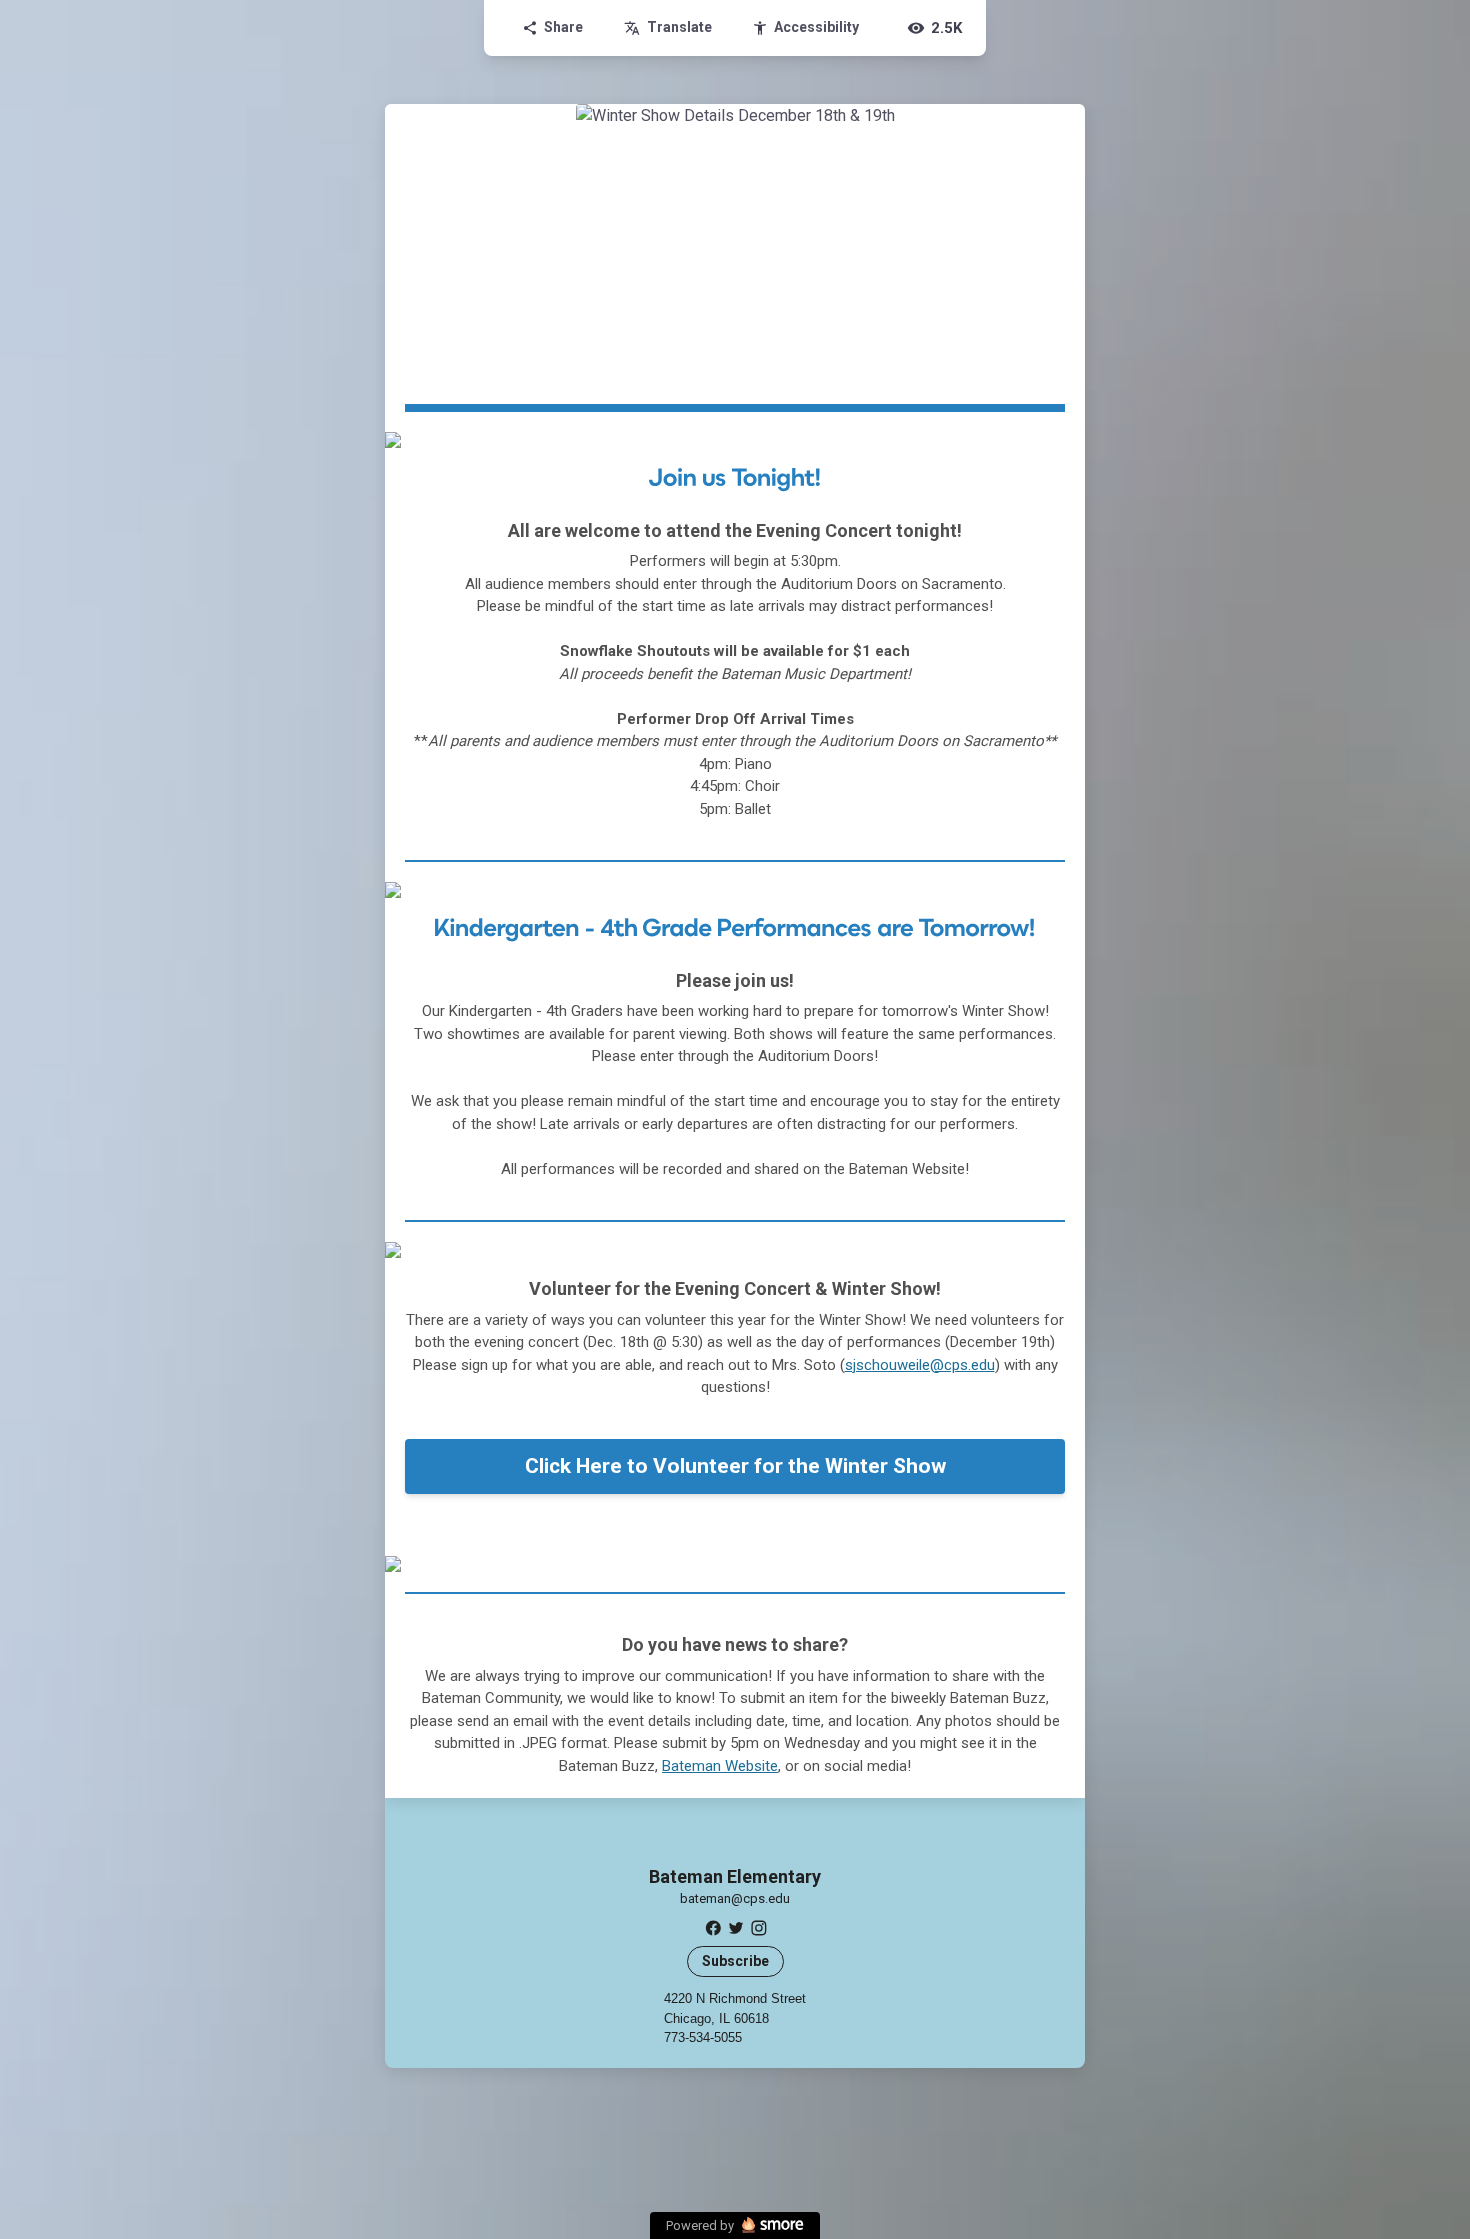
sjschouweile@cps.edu (920, 1365)
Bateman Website (720, 1766)
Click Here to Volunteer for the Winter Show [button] (735, 1466)
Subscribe (735, 1961)
